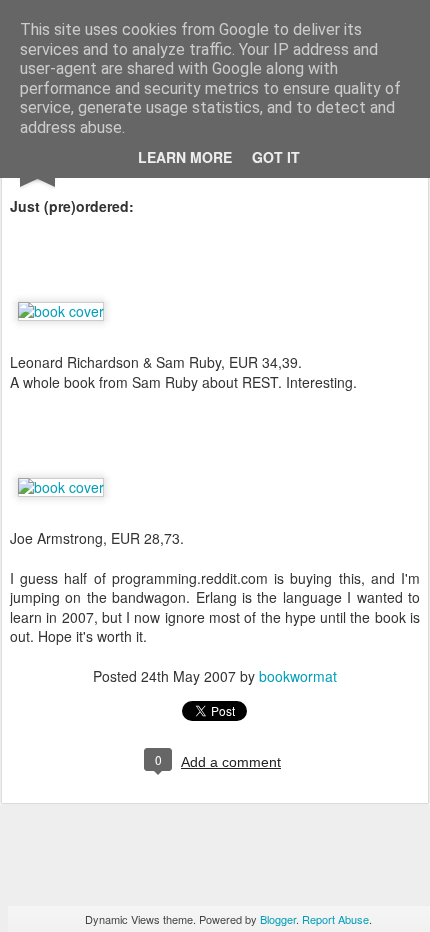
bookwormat (298, 676)
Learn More (185, 157)
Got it (276, 157)
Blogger (278, 919)
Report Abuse (335, 919)
